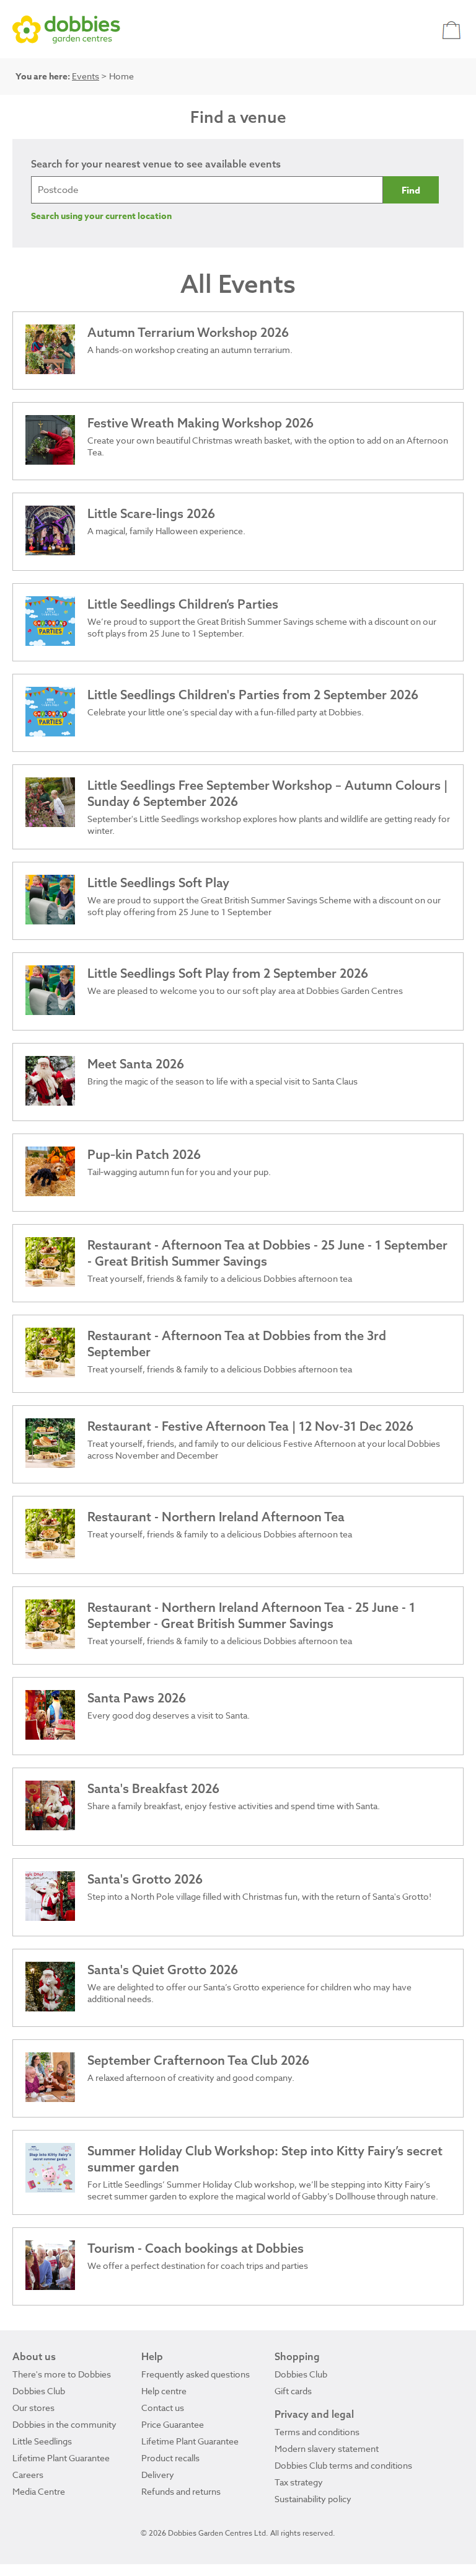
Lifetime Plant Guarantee (61, 2458)
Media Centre (39, 2491)
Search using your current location (101, 216)
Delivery (158, 2475)
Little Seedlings (42, 2441)
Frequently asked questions (196, 2374)
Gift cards (293, 2391)
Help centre (164, 2391)
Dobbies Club (39, 2391)
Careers (28, 2475)
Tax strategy (299, 2482)
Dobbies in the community (64, 2424)
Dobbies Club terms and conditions (343, 2465)
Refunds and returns (181, 2491)
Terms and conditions (317, 2432)
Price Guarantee (173, 2424)
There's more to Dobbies (62, 2374)
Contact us (163, 2408)
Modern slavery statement (327, 2449)
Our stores (33, 2408)
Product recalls (170, 2458)
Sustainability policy (313, 2499)
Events (86, 76)
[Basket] (453, 29)
